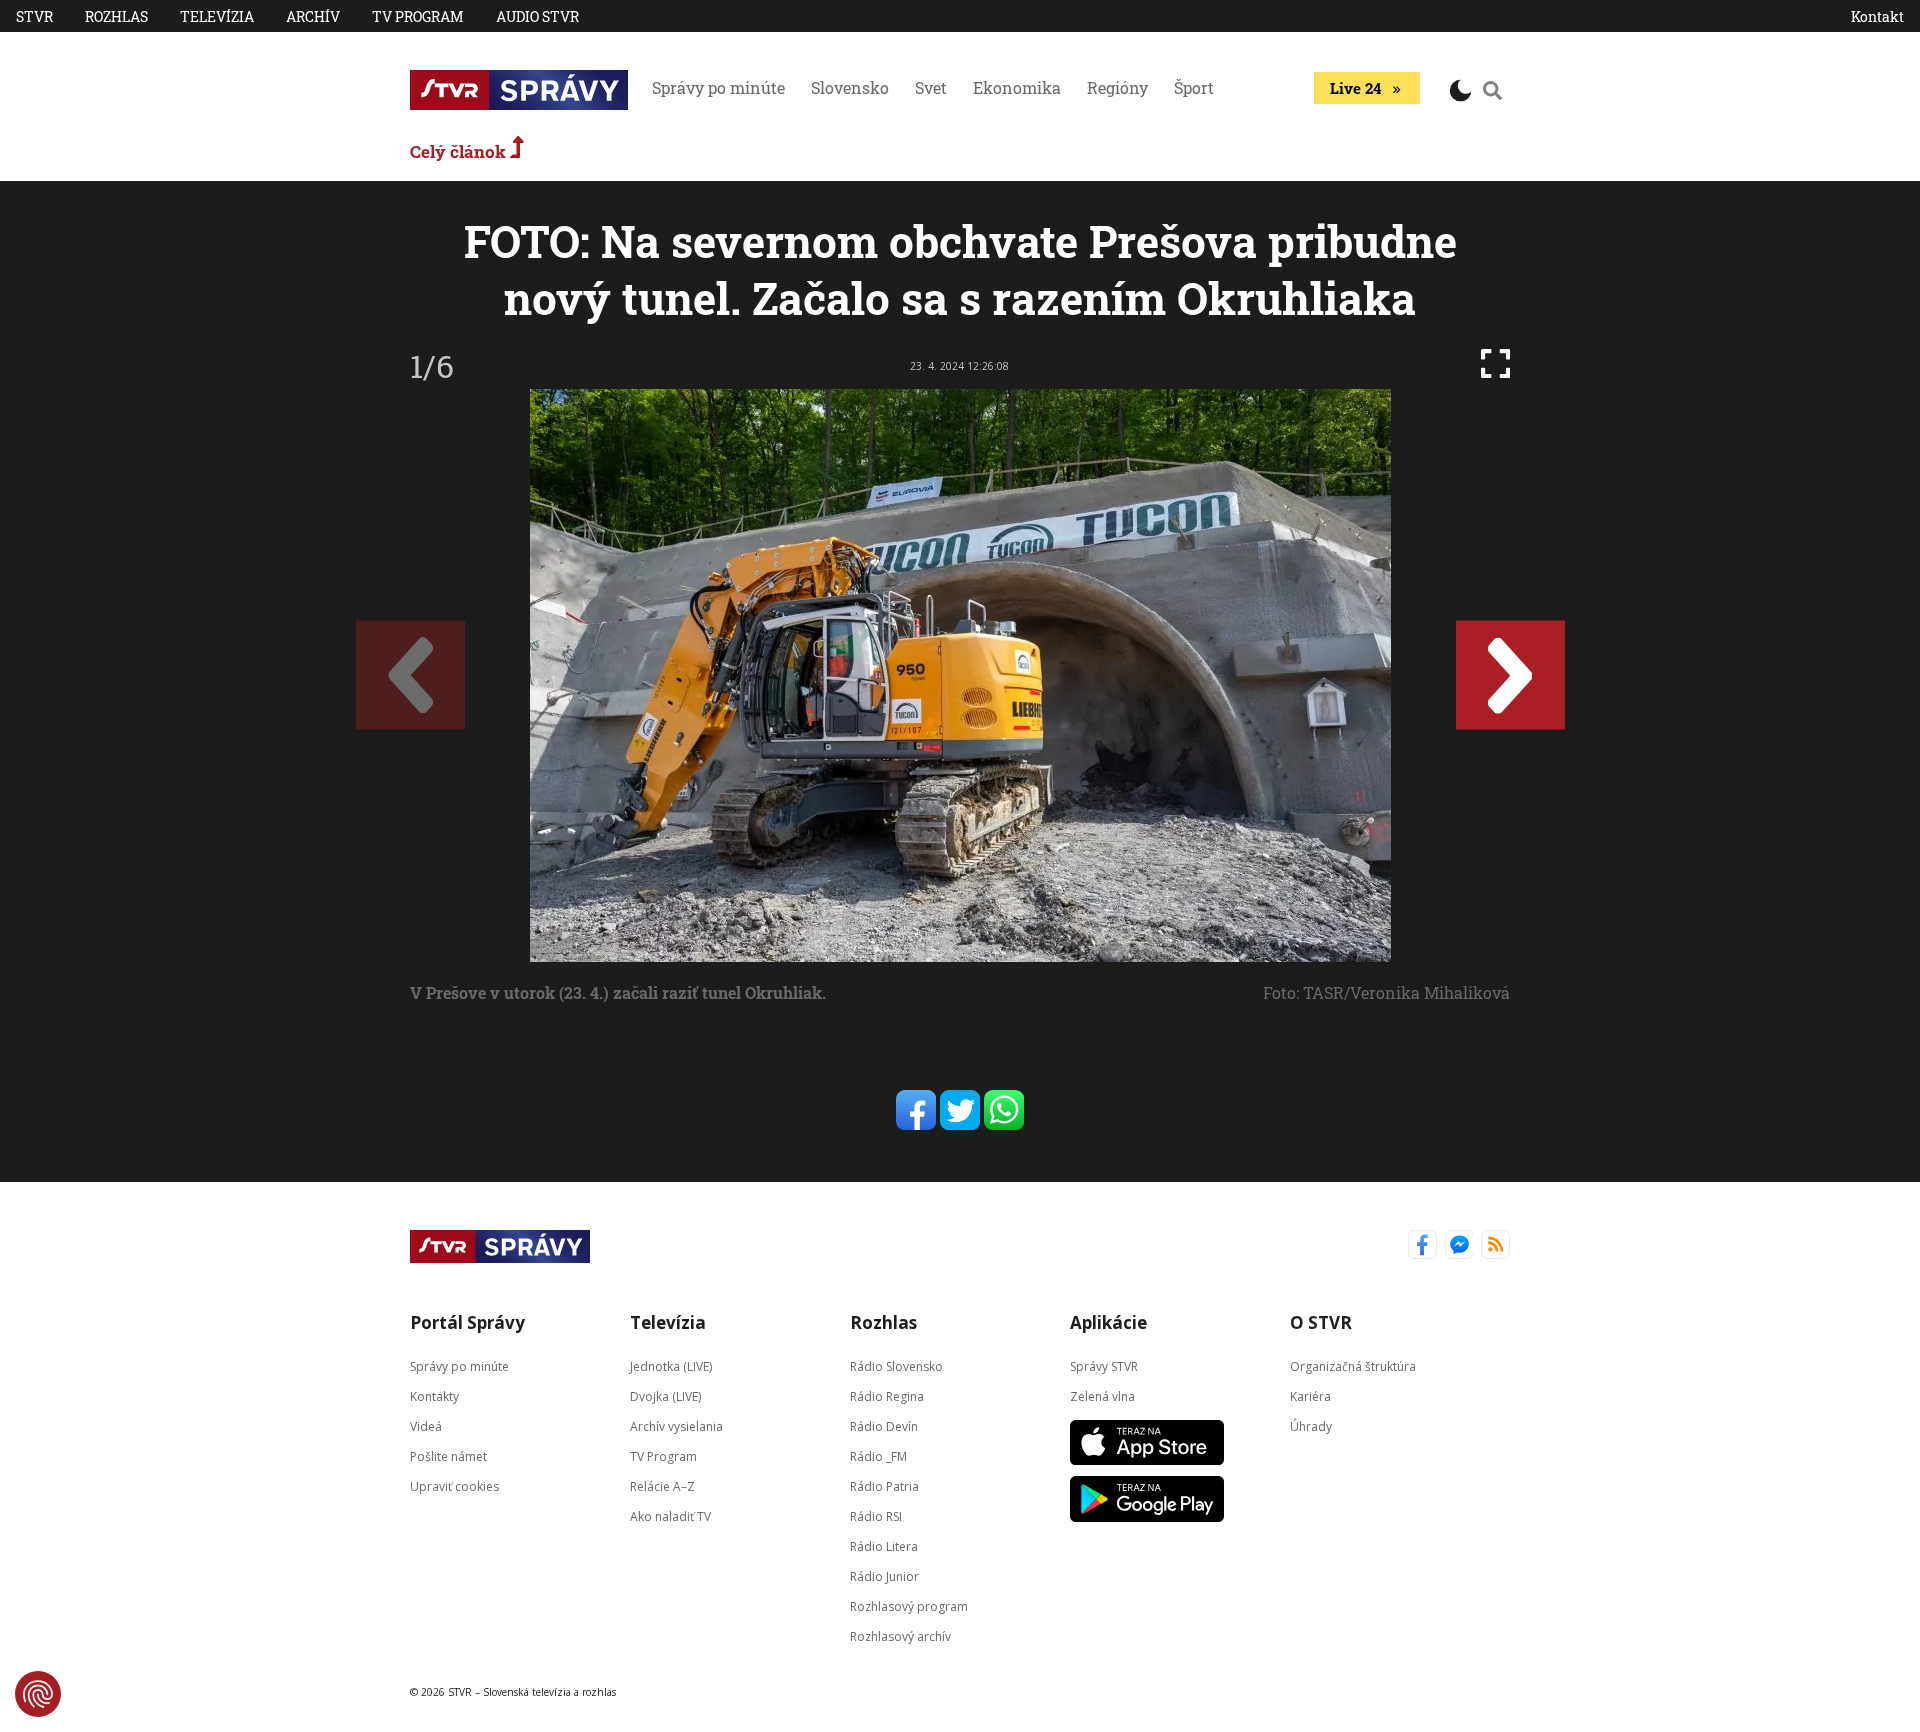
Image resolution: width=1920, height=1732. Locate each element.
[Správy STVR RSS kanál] (1495, 1246)
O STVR (1321, 1322)
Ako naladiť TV (670, 1516)
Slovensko (850, 87)
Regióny (1117, 87)
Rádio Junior (884, 1576)
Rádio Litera (884, 1546)
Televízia (217, 16)
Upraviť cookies (454, 1486)
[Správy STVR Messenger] (1459, 1246)
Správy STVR (1104, 1366)
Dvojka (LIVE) (665, 1396)
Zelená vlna (1102, 1396)
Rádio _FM (878, 1456)
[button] (1510, 675)
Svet (931, 87)
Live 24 (1355, 88)
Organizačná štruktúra (1353, 1366)
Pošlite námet (448, 1456)
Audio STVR (537, 16)
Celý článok (460, 151)
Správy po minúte (718, 87)
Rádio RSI (876, 1516)
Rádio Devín (884, 1426)
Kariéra (1310, 1396)
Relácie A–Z (662, 1486)
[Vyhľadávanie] (1493, 90)
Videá (426, 1426)
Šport (1194, 87)
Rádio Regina (887, 1396)
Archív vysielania (676, 1426)
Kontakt (1877, 16)
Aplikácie (1108, 1322)
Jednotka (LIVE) (671, 1366)
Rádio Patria (884, 1486)
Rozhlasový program (909, 1606)
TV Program (418, 16)
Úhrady (1311, 1426)
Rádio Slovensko (896, 1366)
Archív (313, 16)
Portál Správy (467, 1322)
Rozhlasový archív (900, 1636)
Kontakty (434, 1396)
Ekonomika (1017, 87)
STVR (34, 16)
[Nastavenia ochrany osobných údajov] (38, 1694)
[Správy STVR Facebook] (1422, 1246)
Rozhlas (116, 16)
